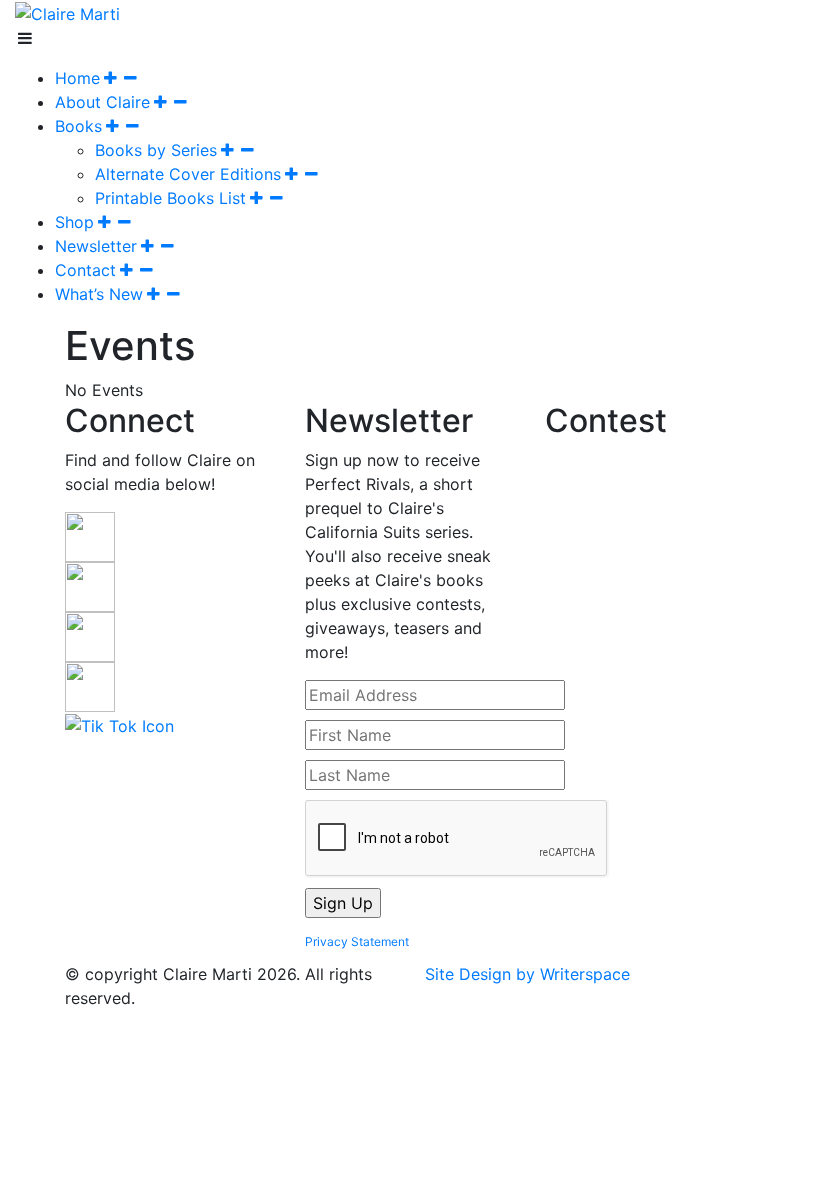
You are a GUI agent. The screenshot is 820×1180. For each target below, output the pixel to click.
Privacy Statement (357, 941)
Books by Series (156, 150)
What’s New (99, 294)
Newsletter (96, 246)
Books (78, 126)
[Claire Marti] (67, 12)
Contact (85, 270)
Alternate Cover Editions (188, 174)
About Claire (102, 102)
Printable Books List (170, 198)
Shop (74, 222)
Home (77, 78)
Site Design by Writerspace (527, 974)
